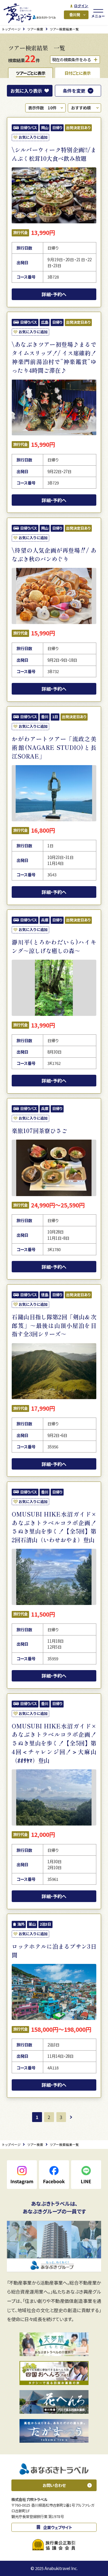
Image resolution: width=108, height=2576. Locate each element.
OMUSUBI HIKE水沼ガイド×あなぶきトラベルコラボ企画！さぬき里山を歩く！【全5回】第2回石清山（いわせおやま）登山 (54, 1527)
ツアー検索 (35, 29)
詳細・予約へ (54, 294)
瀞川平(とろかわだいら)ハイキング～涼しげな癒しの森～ (54, 946)
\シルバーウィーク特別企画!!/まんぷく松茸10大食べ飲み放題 (54, 154)
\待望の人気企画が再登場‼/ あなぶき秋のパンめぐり (54, 555)
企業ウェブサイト (58, 2527)
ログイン (81, 6)
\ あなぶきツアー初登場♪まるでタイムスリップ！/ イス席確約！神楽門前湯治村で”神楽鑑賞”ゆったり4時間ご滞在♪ (54, 357)
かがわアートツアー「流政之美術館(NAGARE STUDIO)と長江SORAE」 (54, 747)
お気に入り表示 (26, 91)
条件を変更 (74, 91)
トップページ (12, 29)
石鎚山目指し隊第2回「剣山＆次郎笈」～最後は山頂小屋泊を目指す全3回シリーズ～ (54, 1326)
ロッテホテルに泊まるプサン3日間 (54, 1951)
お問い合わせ (54, 2485)
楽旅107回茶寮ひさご (39, 1131)
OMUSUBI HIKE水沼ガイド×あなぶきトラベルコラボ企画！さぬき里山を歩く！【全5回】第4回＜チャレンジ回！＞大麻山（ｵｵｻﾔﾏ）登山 (54, 1743)
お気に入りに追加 (33, 137)
